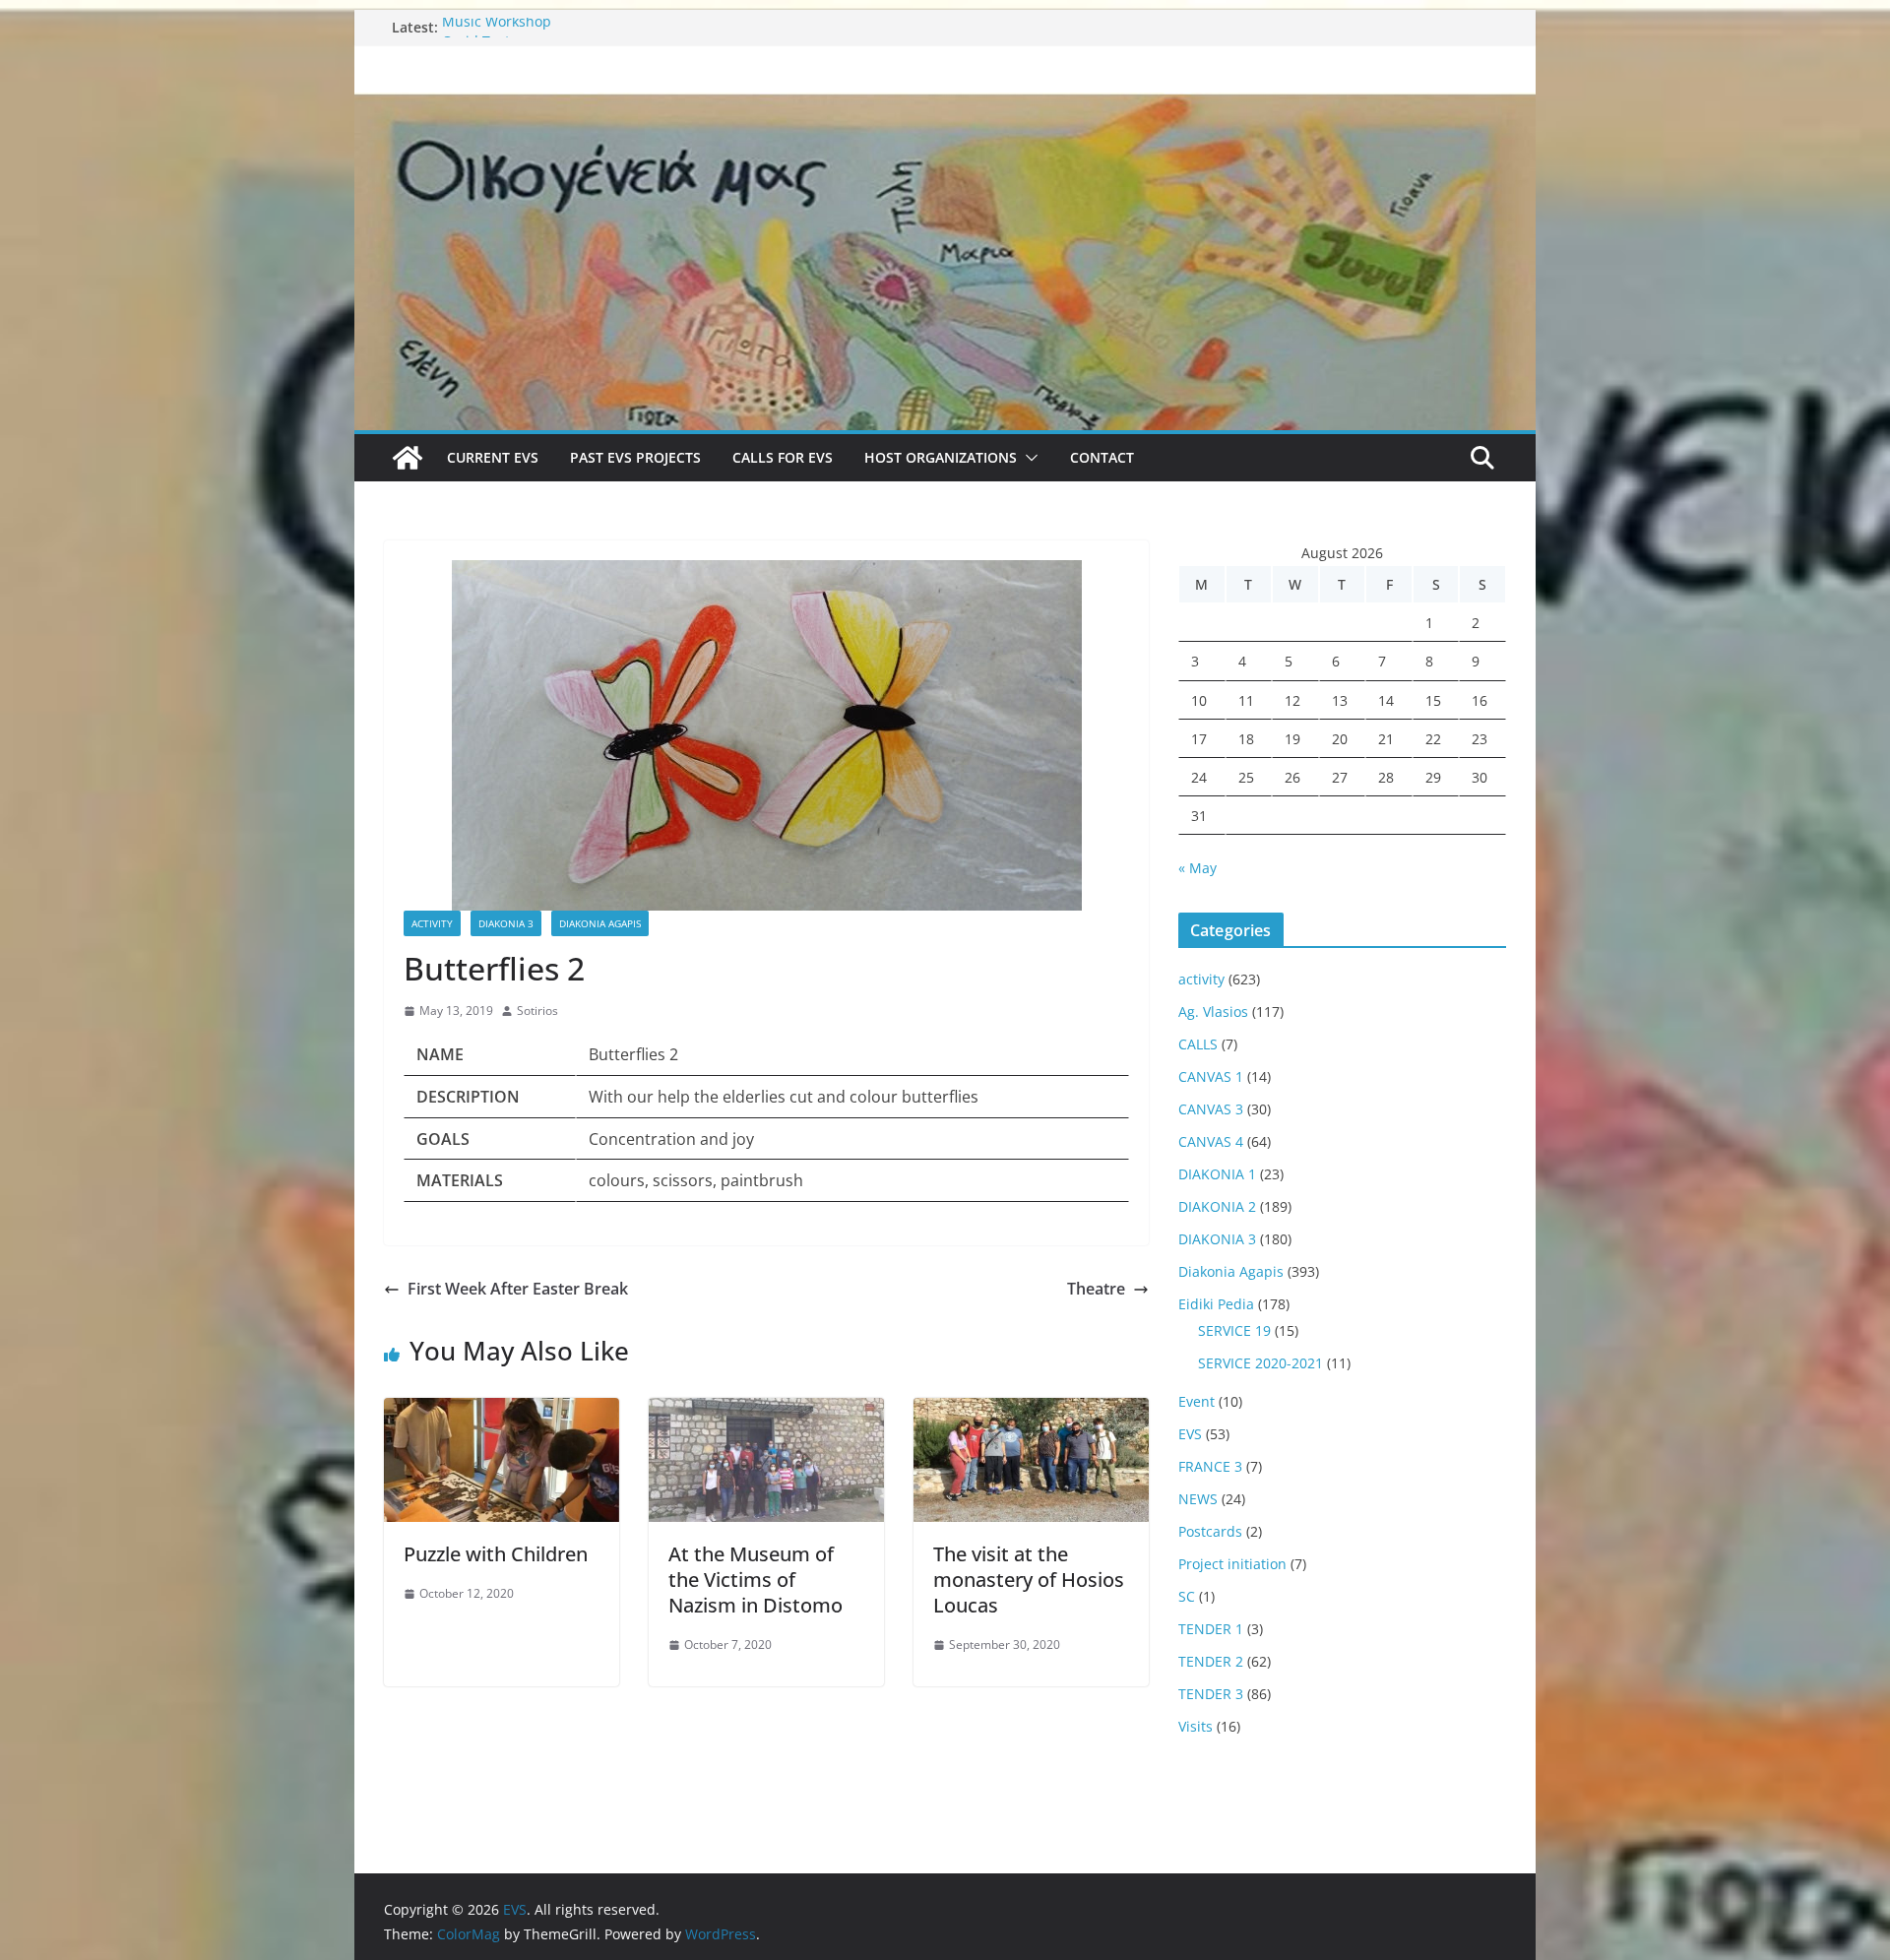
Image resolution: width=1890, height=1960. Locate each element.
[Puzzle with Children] (502, 1412)
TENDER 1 (1211, 1629)
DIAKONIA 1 (1217, 1174)
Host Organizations (941, 457)
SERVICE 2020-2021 (1260, 1363)
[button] (1028, 458)
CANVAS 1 (1211, 1076)
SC (1187, 1596)
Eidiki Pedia (1216, 1304)
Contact (1102, 457)
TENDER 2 (1211, 1661)
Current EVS (493, 457)
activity (432, 923)
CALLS (1198, 1044)
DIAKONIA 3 (506, 923)
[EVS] (945, 106)
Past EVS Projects (635, 457)
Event (1197, 1401)
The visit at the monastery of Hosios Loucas (1029, 1580)
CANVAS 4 (1211, 1141)
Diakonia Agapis (600, 923)
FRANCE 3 (1210, 1466)
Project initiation (1232, 1564)
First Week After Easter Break (518, 1289)
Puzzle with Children (496, 1554)
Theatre (1096, 1289)
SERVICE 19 (1234, 1330)
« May (1197, 868)
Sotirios (537, 1011)
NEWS (1198, 1499)
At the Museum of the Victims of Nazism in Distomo (756, 1580)
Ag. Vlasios (1213, 1012)
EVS (1190, 1434)
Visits (1196, 1726)
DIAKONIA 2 (1217, 1206)
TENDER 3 (1211, 1694)
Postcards (1210, 1531)
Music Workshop (497, 27)
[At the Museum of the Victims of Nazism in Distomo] (766, 1412)
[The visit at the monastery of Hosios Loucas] (1031, 1412)
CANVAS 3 (1211, 1109)
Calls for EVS (783, 457)
